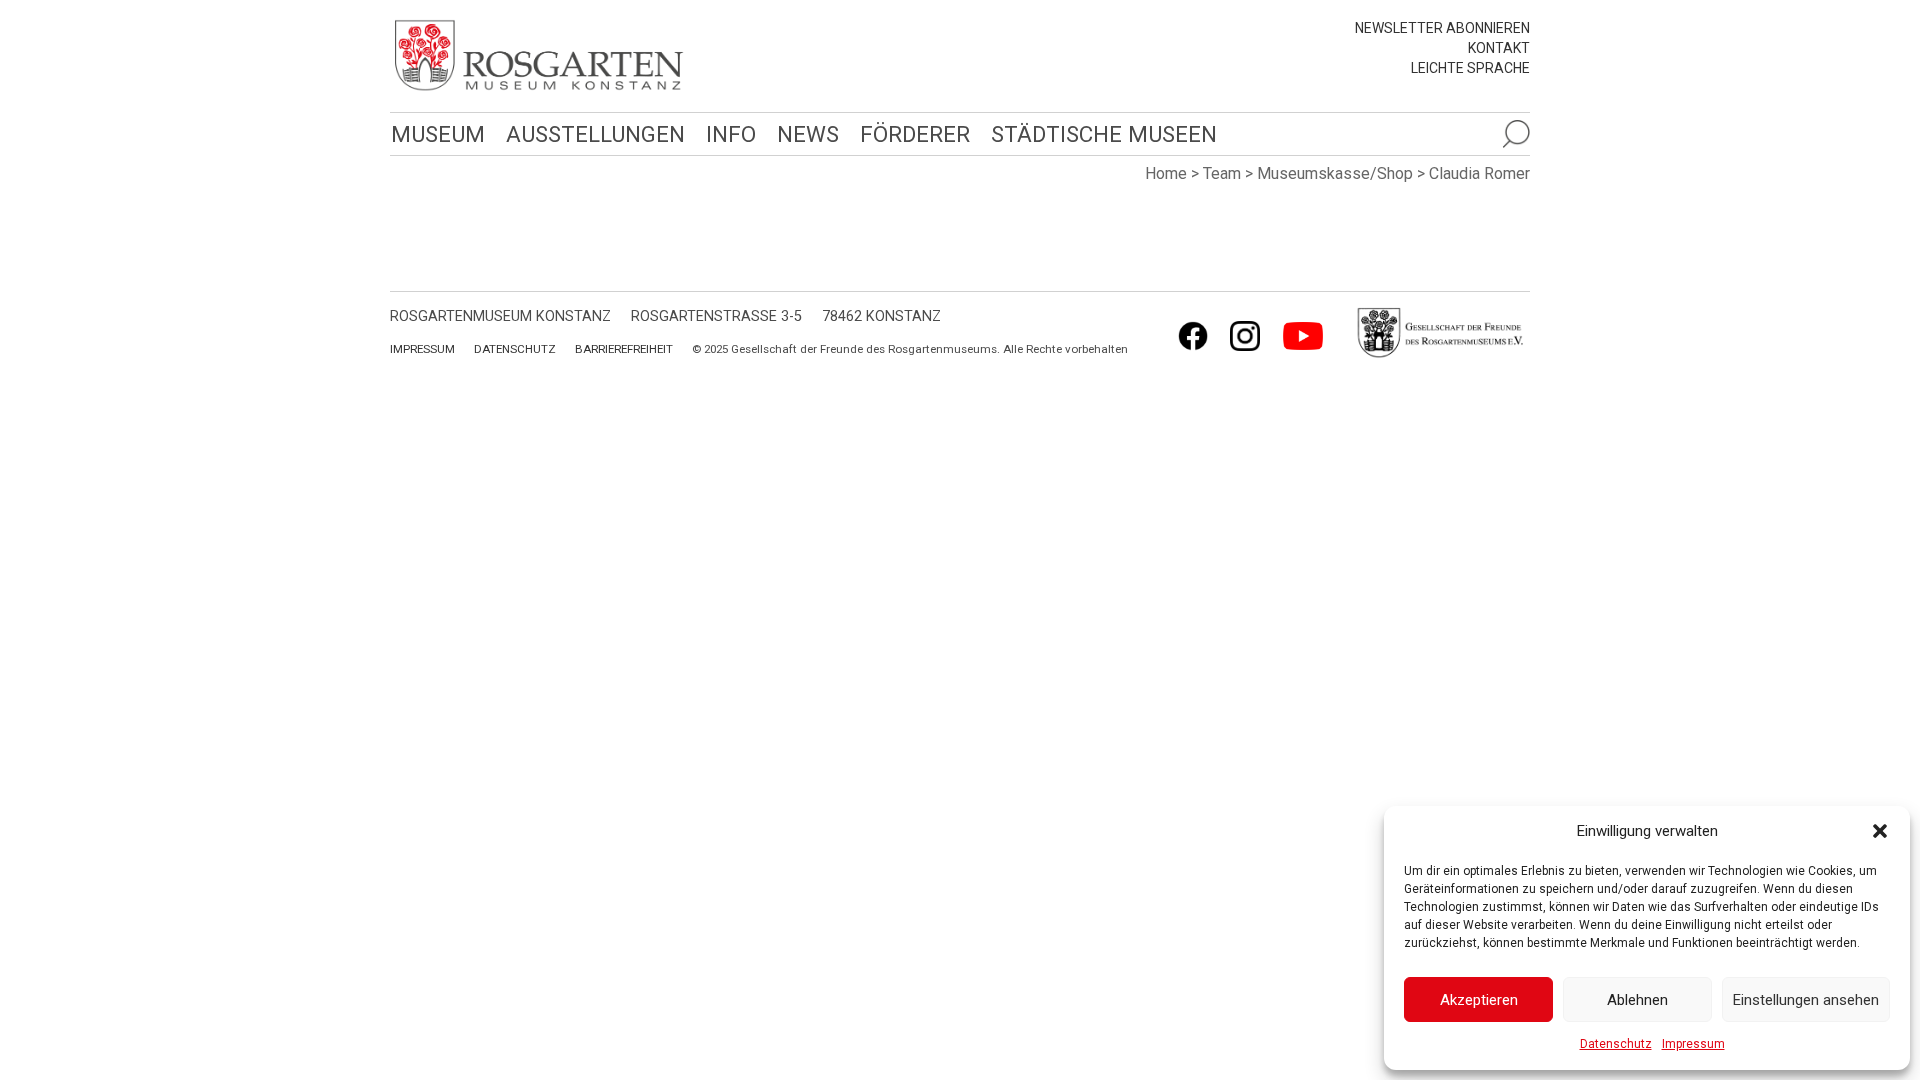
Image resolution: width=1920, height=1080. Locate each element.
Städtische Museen (1104, 134)
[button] (1880, 831)
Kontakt (1499, 48)
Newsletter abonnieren (1442, 28)
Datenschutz (1616, 1044)
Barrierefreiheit (624, 349)
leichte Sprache (1470, 68)
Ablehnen (1637, 1000)
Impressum (1693, 1044)
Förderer (915, 134)
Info (731, 134)
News (808, 134)
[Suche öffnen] (1516, 134)
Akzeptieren (1479, 1000)
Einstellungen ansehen (1806, 1000)
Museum (438, 134)
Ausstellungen (595, 134)
